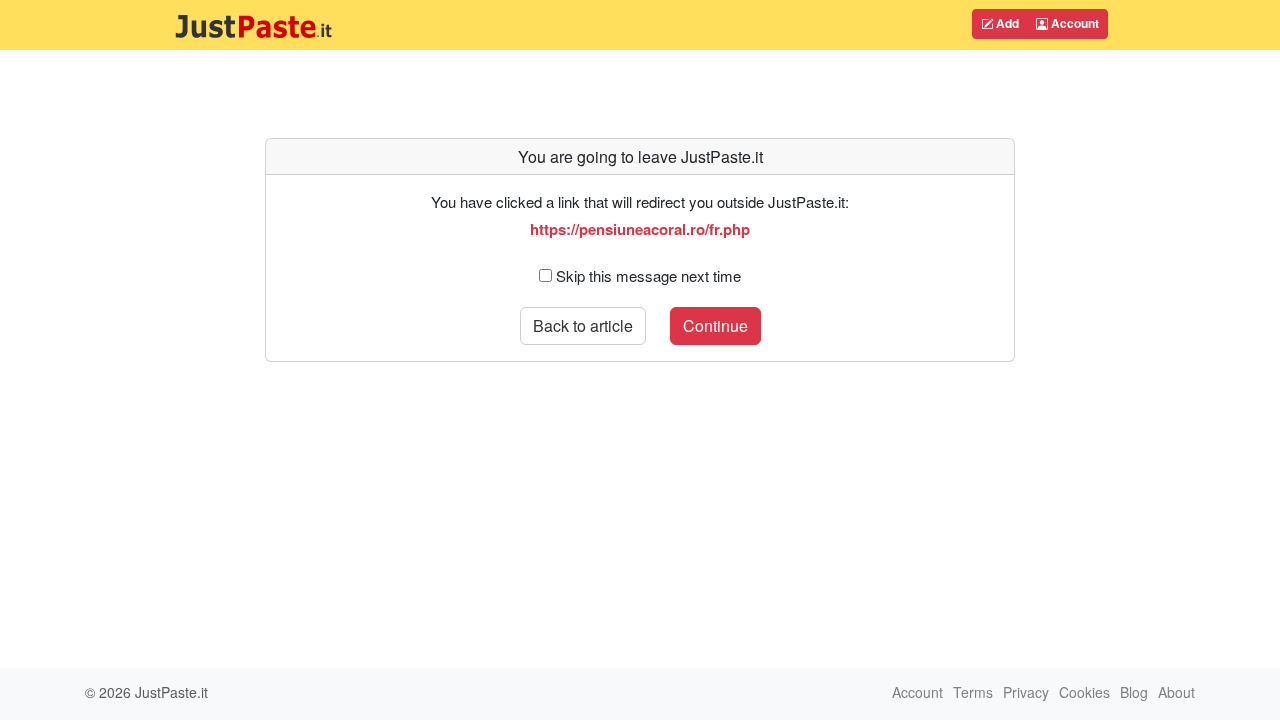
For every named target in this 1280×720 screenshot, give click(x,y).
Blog (1134, 692)
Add (1006, 23)
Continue (715, 325)
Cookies (1084, 692)
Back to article (583, 325)
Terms (973, 692)
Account (1073, 23)
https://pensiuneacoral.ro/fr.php (640, 229)
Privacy (1026, 692)
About (1176, 692)
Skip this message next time (648, 275)
